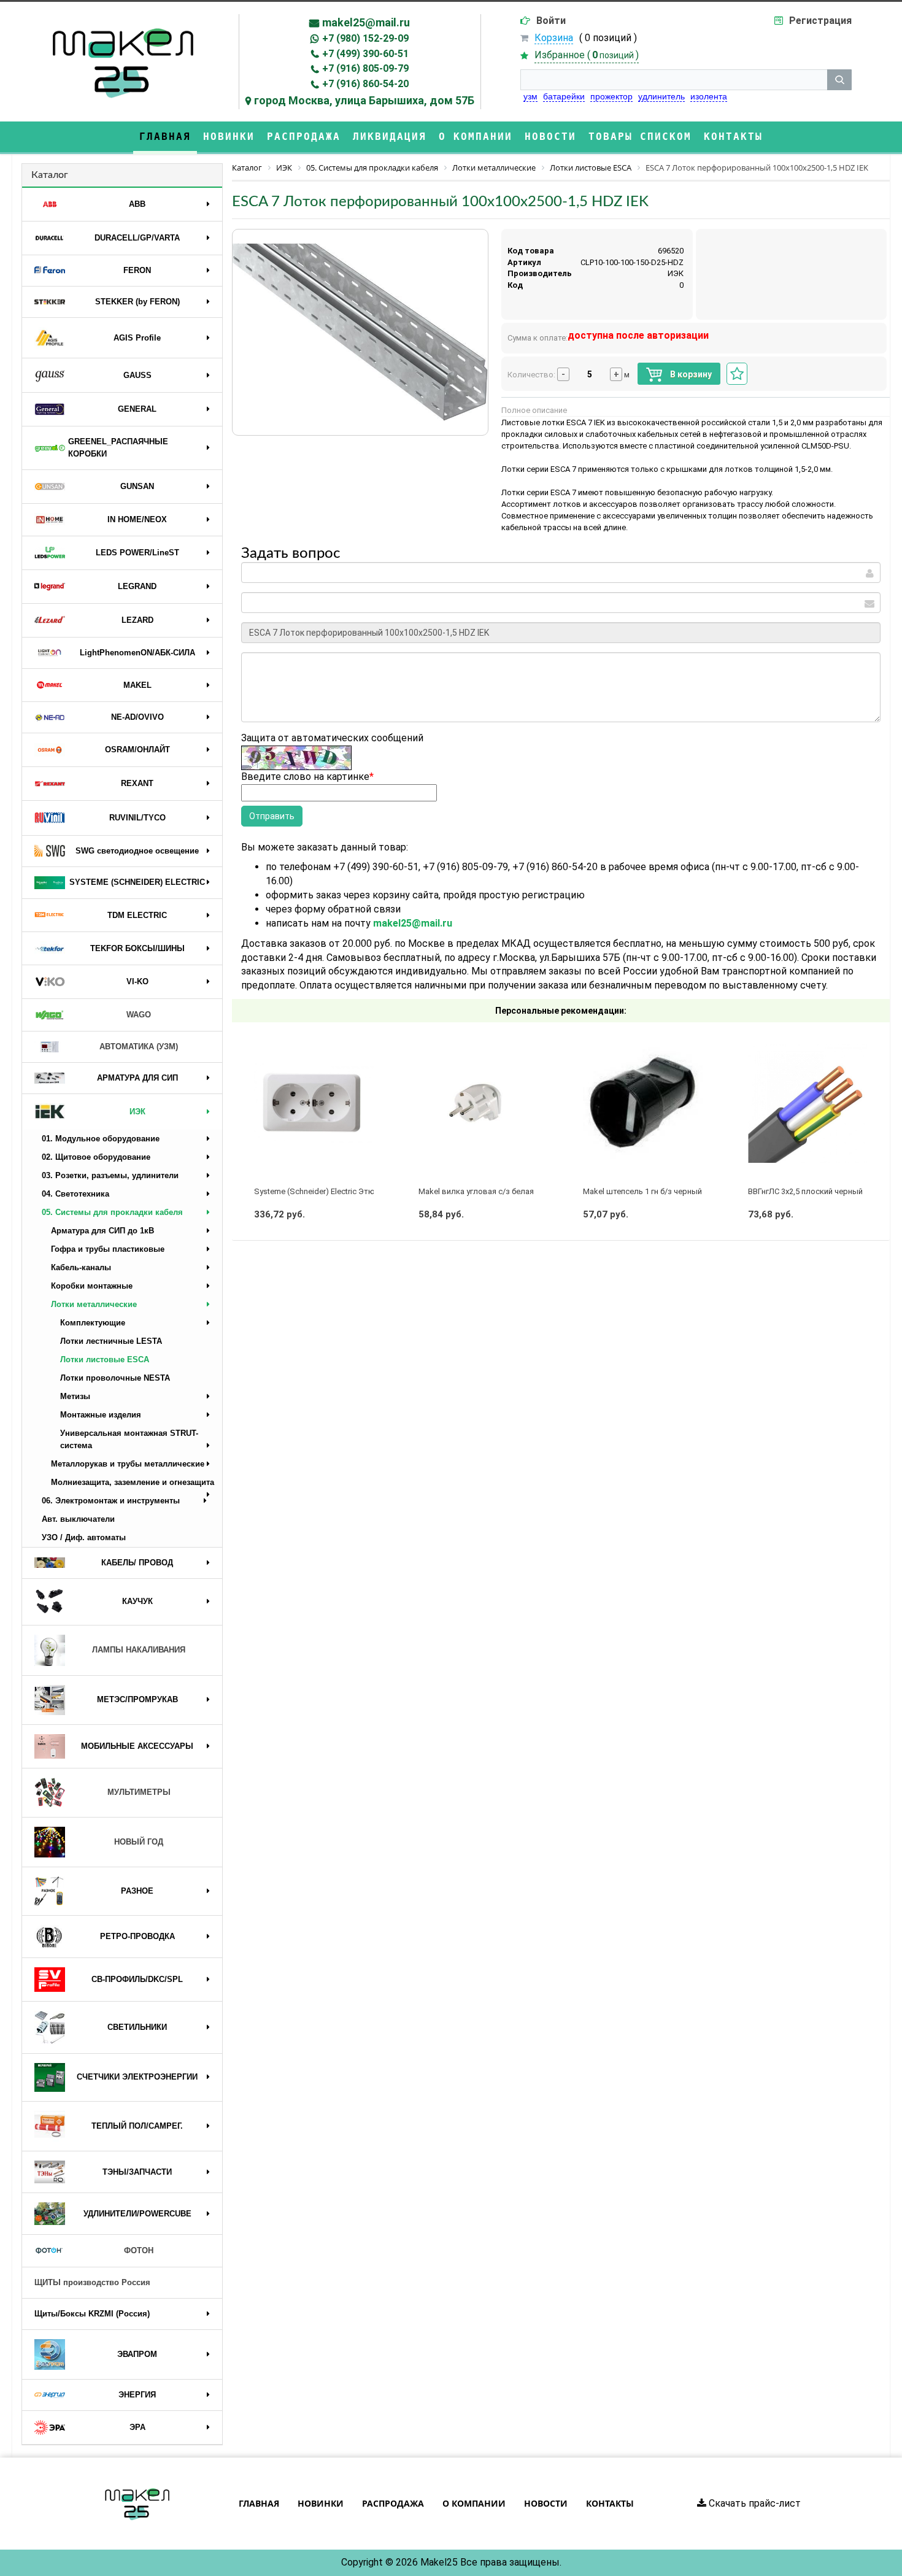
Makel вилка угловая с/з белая (476, 1191)
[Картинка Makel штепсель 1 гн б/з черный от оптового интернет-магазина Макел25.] (643, 1104)
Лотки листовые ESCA (105, 1359)
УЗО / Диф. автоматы (84, 1537)
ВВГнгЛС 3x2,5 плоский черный (805, 1191)
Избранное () (587, 55)
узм (530, 96)
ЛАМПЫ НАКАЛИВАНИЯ (139, 1650)
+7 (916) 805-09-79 (365, 68)
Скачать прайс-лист (754, 2503)
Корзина (554, 38)
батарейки (564, 96)
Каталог (50, 175)
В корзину (690, 374)
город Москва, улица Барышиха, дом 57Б (364, 100)
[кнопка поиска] (839, 80)
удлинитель (661, 96)
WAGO (139, 1015)
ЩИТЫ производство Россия (92, 2282)
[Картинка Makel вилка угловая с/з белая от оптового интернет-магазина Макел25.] (478, 1104)
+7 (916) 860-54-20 (365, 84)
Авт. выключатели (78, 1519)
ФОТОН (139, 2250)
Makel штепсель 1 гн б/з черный (642, 1191)
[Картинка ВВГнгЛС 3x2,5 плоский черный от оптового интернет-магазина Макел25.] (808, 1104)
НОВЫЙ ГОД (139, 1842)
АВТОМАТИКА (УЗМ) (139, 1047)
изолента (709, 96)
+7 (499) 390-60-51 (365, 54)
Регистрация (820, 21)
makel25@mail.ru (366, 22)
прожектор (611, 96)
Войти (551, 21)
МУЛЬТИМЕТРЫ (139, 1792)
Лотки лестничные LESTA (111, 1341)
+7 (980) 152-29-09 (365, 38)
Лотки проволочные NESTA (115, 1378)
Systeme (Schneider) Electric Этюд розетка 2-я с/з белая (359, 1191)
